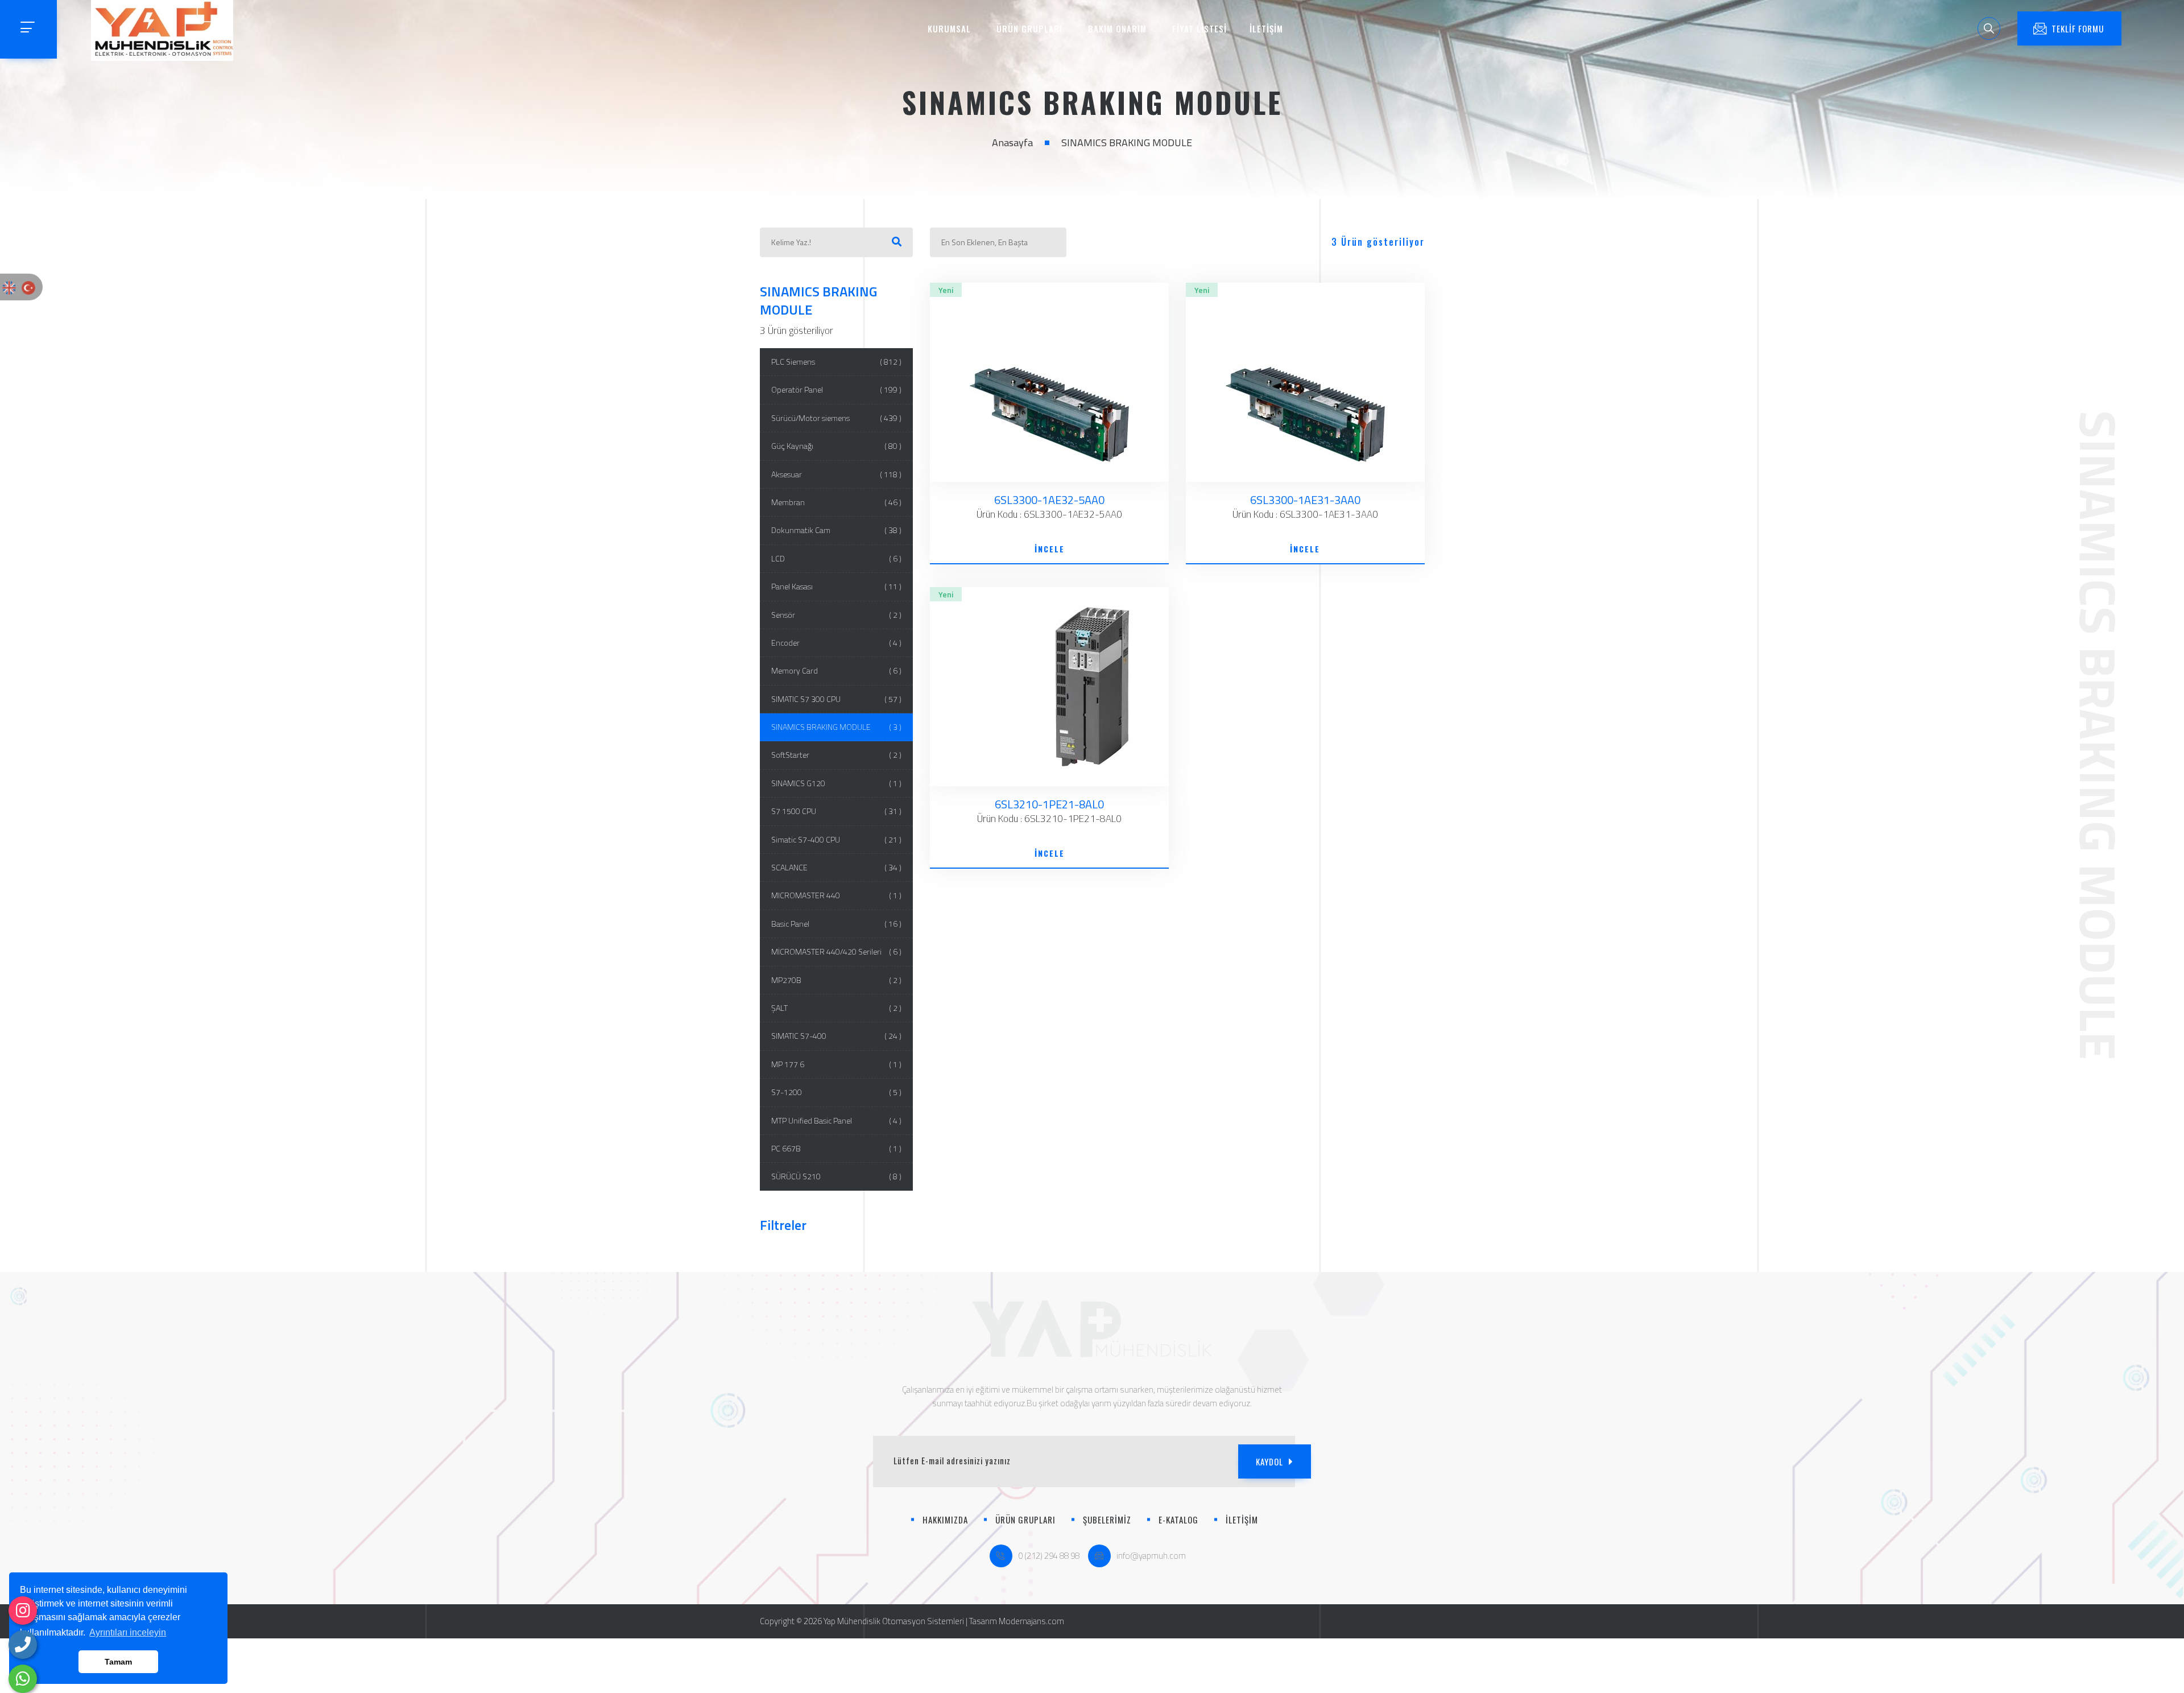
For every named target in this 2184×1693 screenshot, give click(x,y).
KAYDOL (1269, 1461)
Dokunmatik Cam (837, 530)
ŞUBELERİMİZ (1107, 1519)
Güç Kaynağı (837, 446)
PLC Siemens (837, 362)
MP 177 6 (837, 1064)
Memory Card (837, 670)
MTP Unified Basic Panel (837, 1120)
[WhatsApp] (23, 1679)
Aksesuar (837, 474)
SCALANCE (837, 867)
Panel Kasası (837, 586)
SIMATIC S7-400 (837, 1036)
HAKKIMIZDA (945, 1519)
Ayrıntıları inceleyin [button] (128, 1632)
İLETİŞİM (1266, 28)
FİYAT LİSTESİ (1199, 28)
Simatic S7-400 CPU (837, 839)
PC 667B (837, 1148)
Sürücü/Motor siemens (837, 418)
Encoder (837, 643)
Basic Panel (837, 924)
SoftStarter (837, 755)
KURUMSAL (949, 28)
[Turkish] (28, 287)
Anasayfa (1012, 143)
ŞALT (837, 1008)
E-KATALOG (1178, 1519)
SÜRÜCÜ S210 (837, 1176)
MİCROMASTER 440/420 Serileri (837, 951)
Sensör (837, 615)
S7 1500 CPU (837, 811)
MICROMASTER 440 (837, 895)
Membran (837, 502)
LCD (837, 558)
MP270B (837, 980)
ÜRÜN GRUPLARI (1029, 28)
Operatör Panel (837, 389)
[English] (9, 287)
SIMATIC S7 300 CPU (837, 699)
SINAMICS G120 (837, 783)
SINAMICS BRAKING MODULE (837, 727)
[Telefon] (23, 1645)
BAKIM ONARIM (1117, 28)
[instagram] (23, 1611)
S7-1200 (837, 1092)
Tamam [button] (118, 1662)
